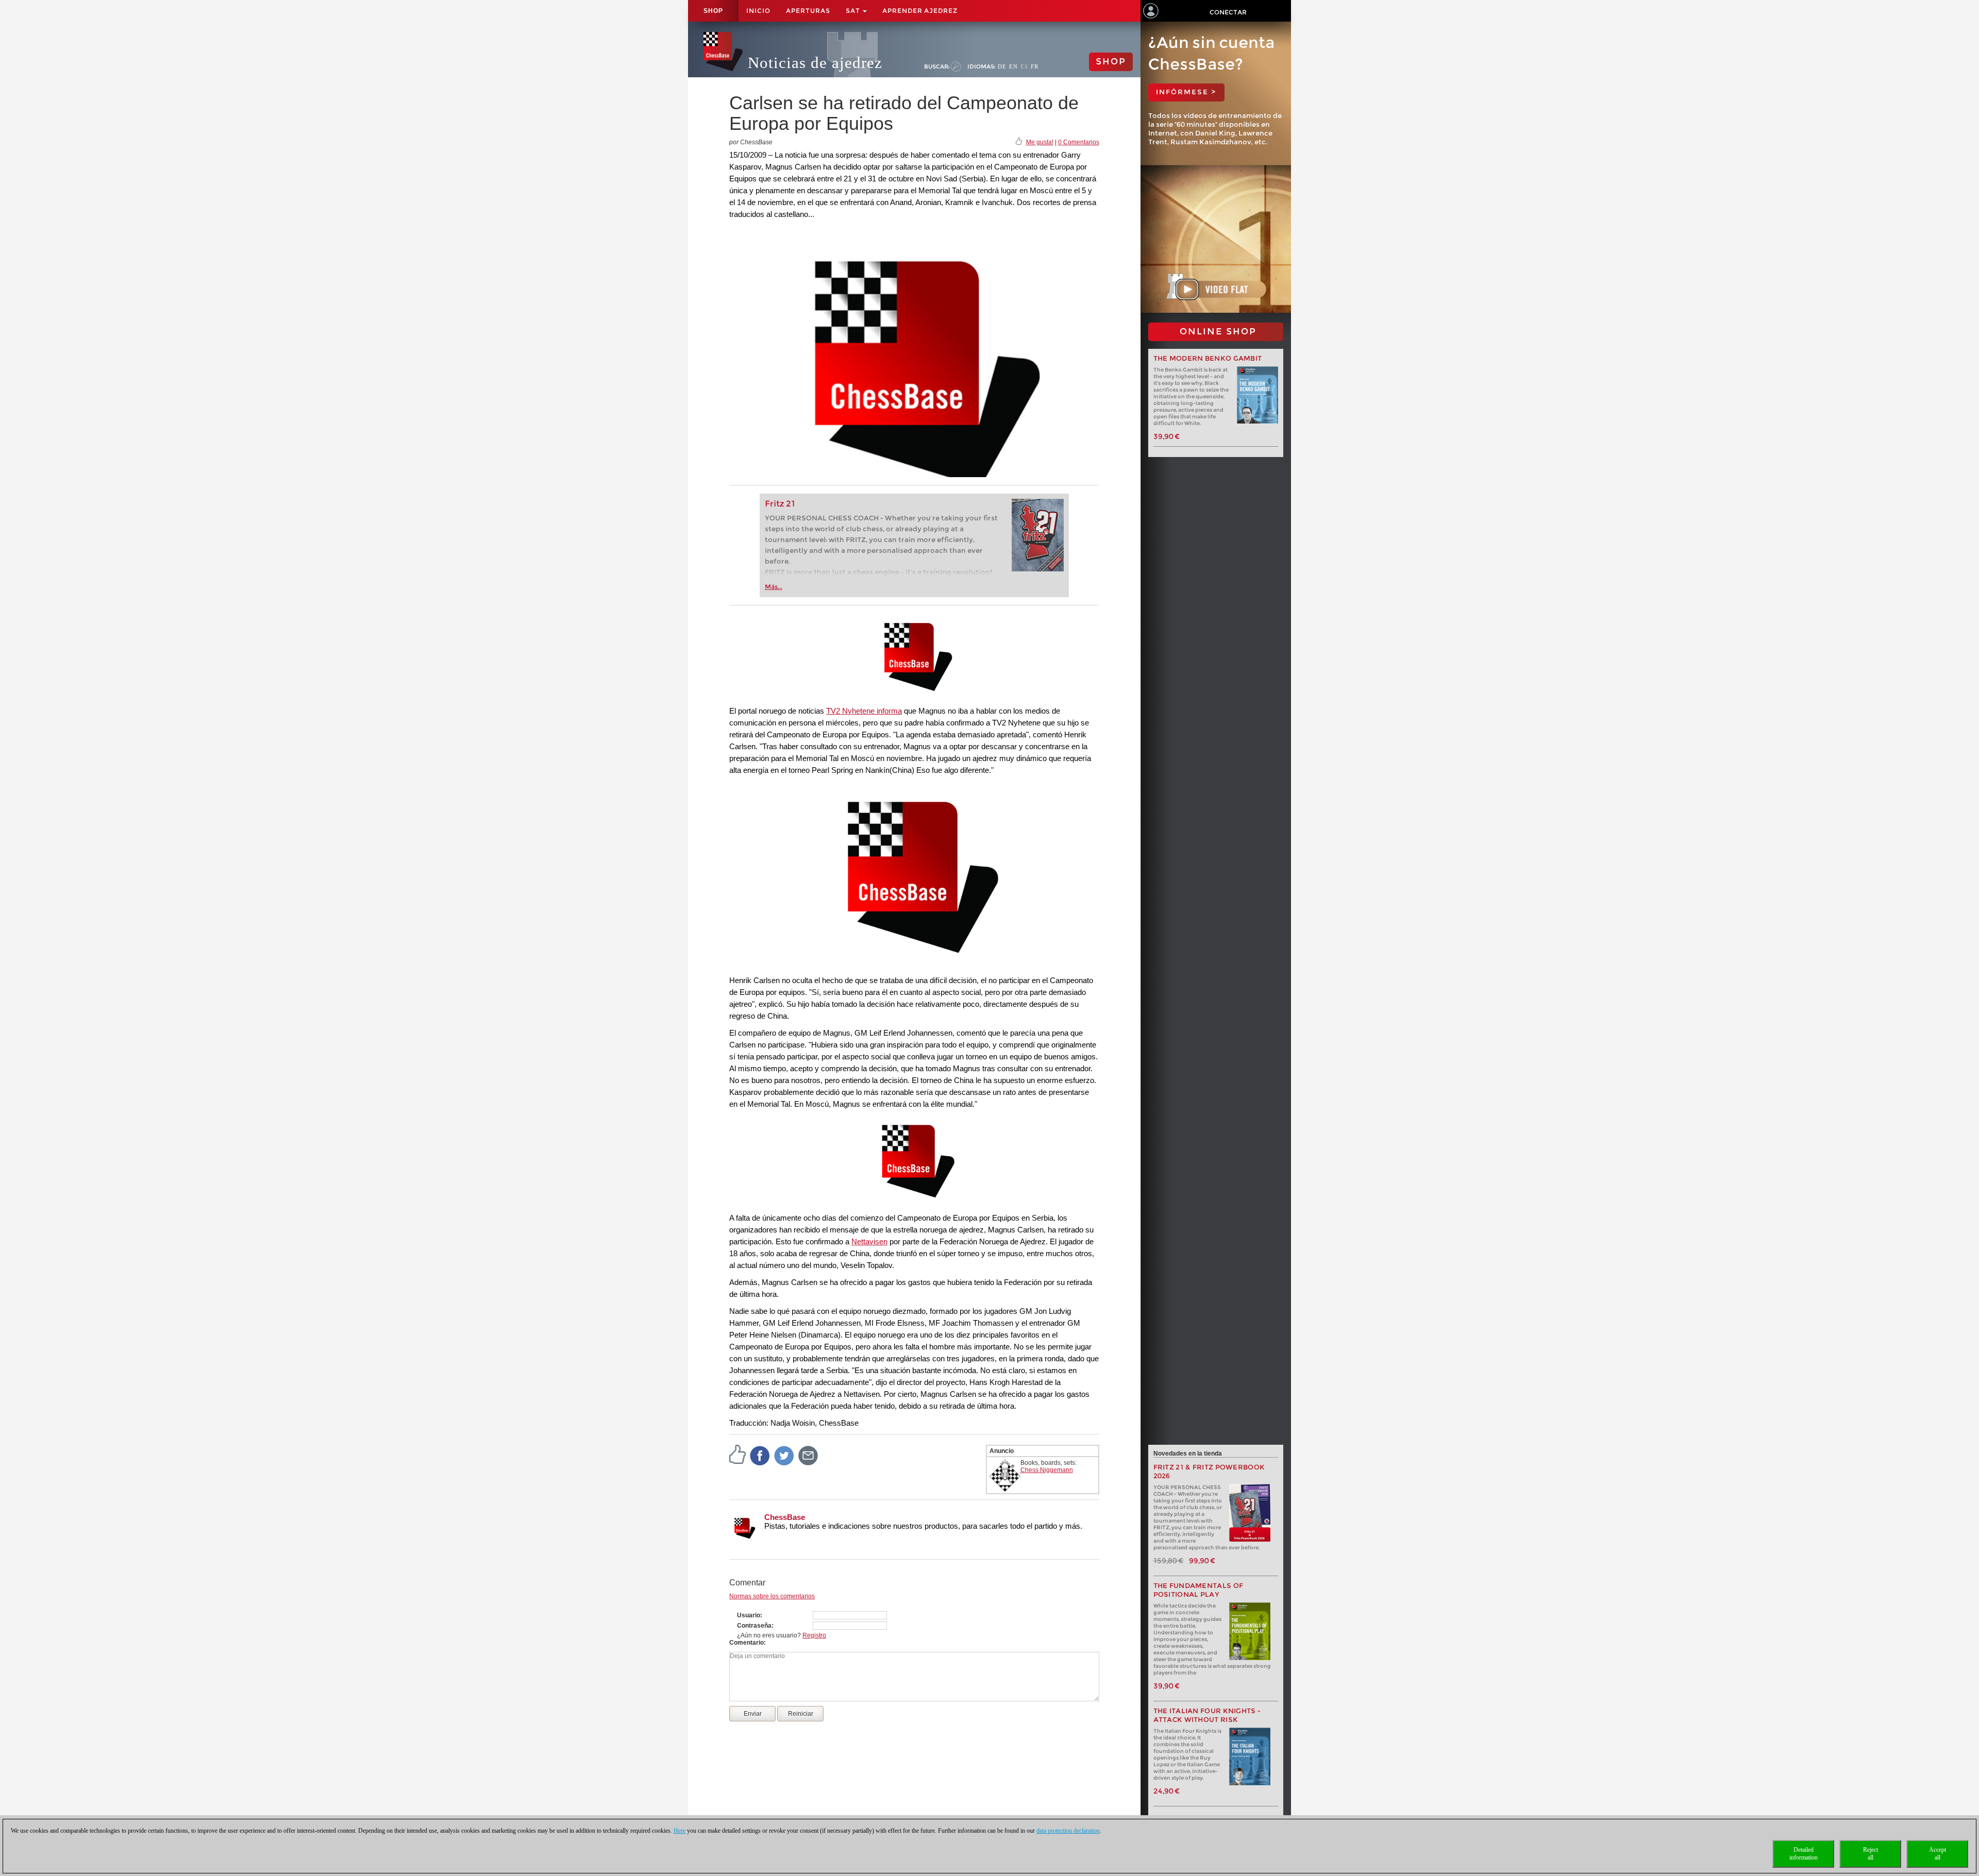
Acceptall (1938, 1854)
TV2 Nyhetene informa (864, 711)
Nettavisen (869, 1241)
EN (1013, 66)
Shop (713, 11)
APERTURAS (808, 11)
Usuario (749, 1615)
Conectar (1228, 12)
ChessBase (785, 1517)
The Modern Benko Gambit (1208, 358)
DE (1002, 66)
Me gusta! (1040, 142)
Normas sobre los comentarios (772, 1596)
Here (680, 1831)
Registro (814, 1635)
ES (1024, 66)
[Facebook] (760, 1455)
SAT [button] (854, 11)
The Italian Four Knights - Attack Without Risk (1207, 1715)
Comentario (747, 1643)
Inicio (758, 11)
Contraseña (754, 1626)
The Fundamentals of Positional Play (1198, 1590)
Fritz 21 (780, 504)
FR (1035, 66)
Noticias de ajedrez (815, 63)
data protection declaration (1068, 1831)
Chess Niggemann (1047, 1470)
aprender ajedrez (920, 11)
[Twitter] (784, 1455)
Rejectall (1871, 1854)
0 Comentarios (1079, 142)
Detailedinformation (1804, 1854)
